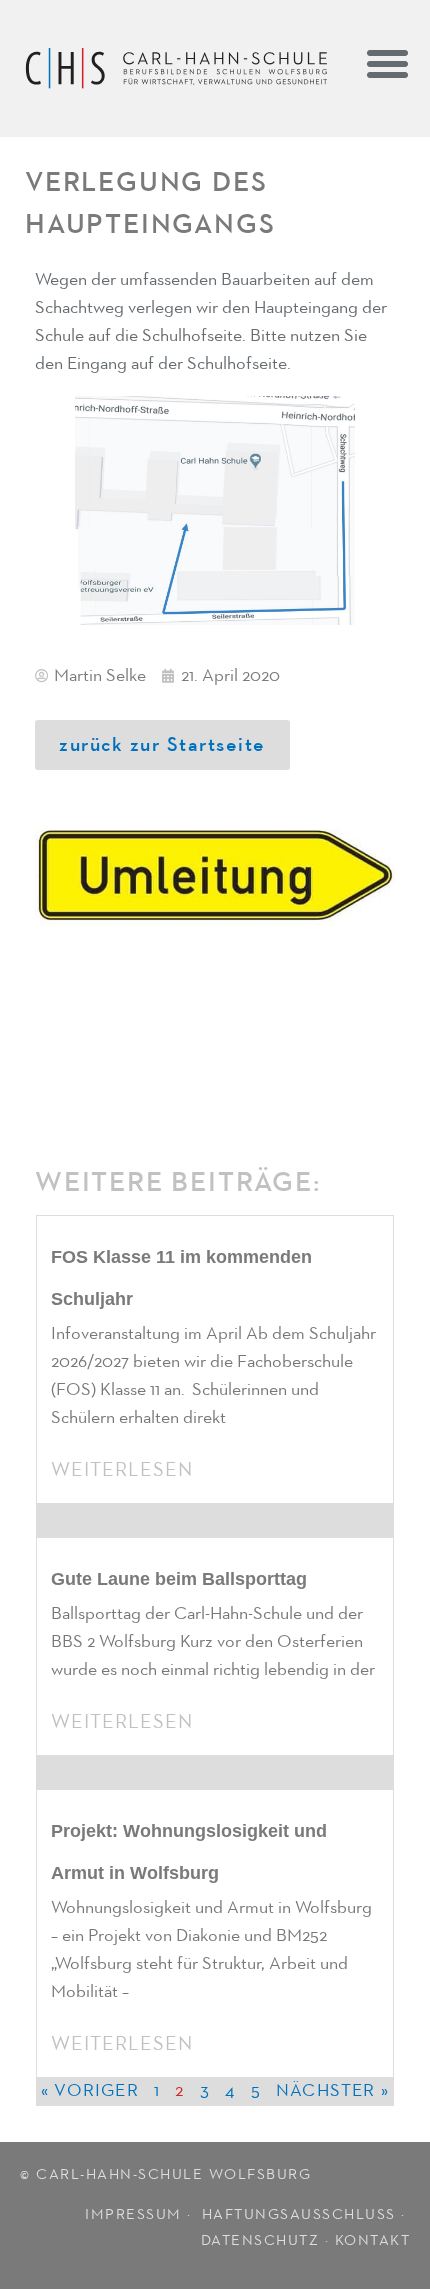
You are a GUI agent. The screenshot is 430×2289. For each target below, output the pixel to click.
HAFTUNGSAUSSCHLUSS (299, 2214)
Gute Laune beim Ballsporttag (179, 1579)
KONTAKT (373, 2240)
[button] (387, 63)
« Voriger (90, 2091)
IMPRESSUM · (140, 2214)
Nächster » (332, 2091)
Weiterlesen (122, 1470)
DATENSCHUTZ (260, 2240)
